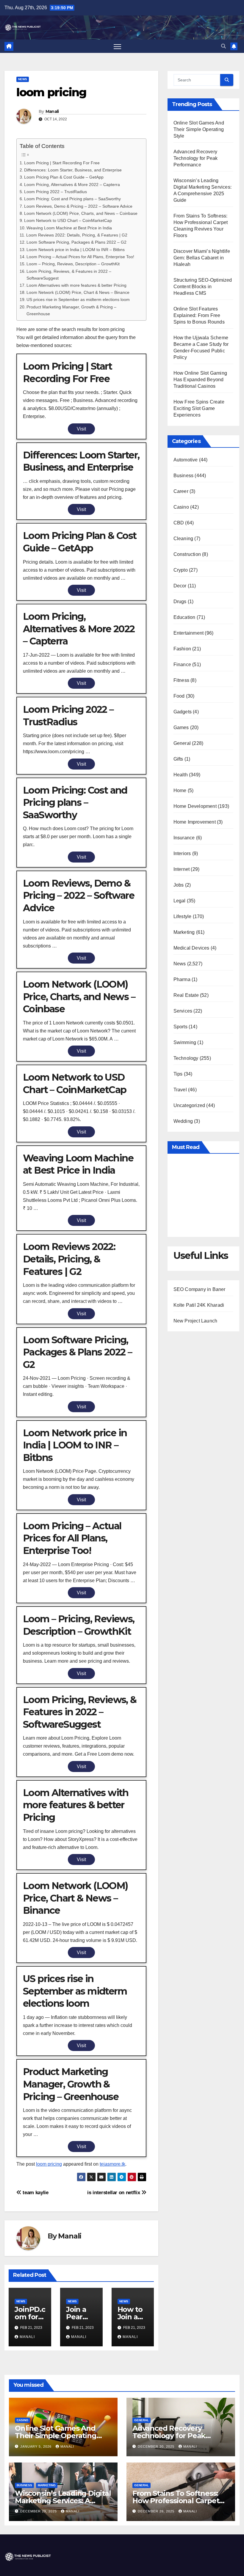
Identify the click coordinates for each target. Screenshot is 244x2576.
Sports (180, 1027)
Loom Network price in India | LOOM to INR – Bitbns (76, 250)
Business (184, 476)
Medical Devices (191, 948)
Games (181, 727)
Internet (182, 869)
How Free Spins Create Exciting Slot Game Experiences (199, 408)
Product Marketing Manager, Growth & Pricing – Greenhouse (71, 310)
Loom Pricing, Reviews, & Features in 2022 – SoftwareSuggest (69, 275)
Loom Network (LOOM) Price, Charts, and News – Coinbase (81, 213)
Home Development (195, 806)
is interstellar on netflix (114, 2192)
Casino (181, 507)
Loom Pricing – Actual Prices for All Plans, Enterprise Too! (80, 257)
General (182, 743)
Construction (187, 554)
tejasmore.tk (112, 2164)
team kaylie (35, 2192)
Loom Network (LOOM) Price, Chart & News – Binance (78, 292)
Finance (182, 665)
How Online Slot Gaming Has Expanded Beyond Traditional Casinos (200, 380)
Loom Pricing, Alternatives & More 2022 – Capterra (72, 185)
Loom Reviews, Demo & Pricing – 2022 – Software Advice (78, 206)
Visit (81, 429)
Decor (180, 586)
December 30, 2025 (157, 2446)
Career (181, 491)
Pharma (182, 979)
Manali (52, 111)
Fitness (181, 680)
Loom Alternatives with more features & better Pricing (76, 285)
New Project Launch (195, 1321)
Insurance (184, 838)
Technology (186, 1058)
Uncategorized (189, 1105)
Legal (180, 901)
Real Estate (186, 995)
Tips (178, 1074)
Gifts (178, 759)
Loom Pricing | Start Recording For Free (62, 163)
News (23, 79)
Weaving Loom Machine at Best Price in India (69, 228)
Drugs (180, 602)
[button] (223, 46)
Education (184, 617)
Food (179, 696)
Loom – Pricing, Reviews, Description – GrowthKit (73, 264)
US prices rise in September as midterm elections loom (78, 299)
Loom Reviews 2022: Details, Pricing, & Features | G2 (77, 235)
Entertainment (189, 633)
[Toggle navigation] (117, 46)
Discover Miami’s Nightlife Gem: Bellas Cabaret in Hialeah (202, 258)
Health (181, 775)
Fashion (182, 649)
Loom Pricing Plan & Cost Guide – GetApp (64, 177)
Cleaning (183, 539)
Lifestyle (183, 916)
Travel (180, 1090)
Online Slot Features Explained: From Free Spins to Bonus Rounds (199, 315)
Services (183, 1011)
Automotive (186, 460)
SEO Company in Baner (200, 1289)
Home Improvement (195, 822)
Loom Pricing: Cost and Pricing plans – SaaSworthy (72, 199)
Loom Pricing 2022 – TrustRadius (55, 192)
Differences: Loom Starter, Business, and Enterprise (73, 170)
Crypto (181, 570)
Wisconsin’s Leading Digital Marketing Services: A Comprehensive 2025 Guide (63, 2501)
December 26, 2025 (157, 2511)
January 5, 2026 (36, 2446)
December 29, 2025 (39, 2511)
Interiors (182, 853)
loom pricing (49, 2164)
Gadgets (183, 712)
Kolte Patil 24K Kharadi (199, 1305)
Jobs (179, 885)
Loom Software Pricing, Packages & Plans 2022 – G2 (76, 242)
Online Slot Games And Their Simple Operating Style (199, 129)
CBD (179, 523)
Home (180, 790)
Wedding (183, 1121)
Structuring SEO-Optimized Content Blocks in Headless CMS (203, 287)
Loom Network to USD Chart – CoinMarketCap (68, 220)
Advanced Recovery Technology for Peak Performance (196, 158)
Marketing (184, 932)
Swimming (185, 1042)
